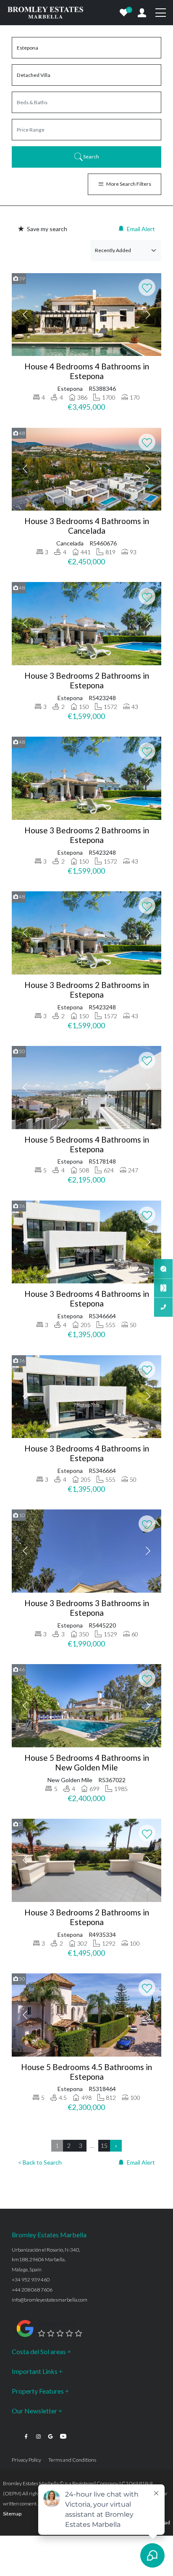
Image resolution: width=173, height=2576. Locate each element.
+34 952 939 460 (31, 2280)
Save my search (47, 229)
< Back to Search (40, 2162)
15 (104, 2145)
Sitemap (12, 2514)
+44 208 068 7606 (32, 2290)
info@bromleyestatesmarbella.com (50, 2300)
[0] (124, 13)
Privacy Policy (26, 2460)
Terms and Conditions (72, 2460)
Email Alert (141, 229)
